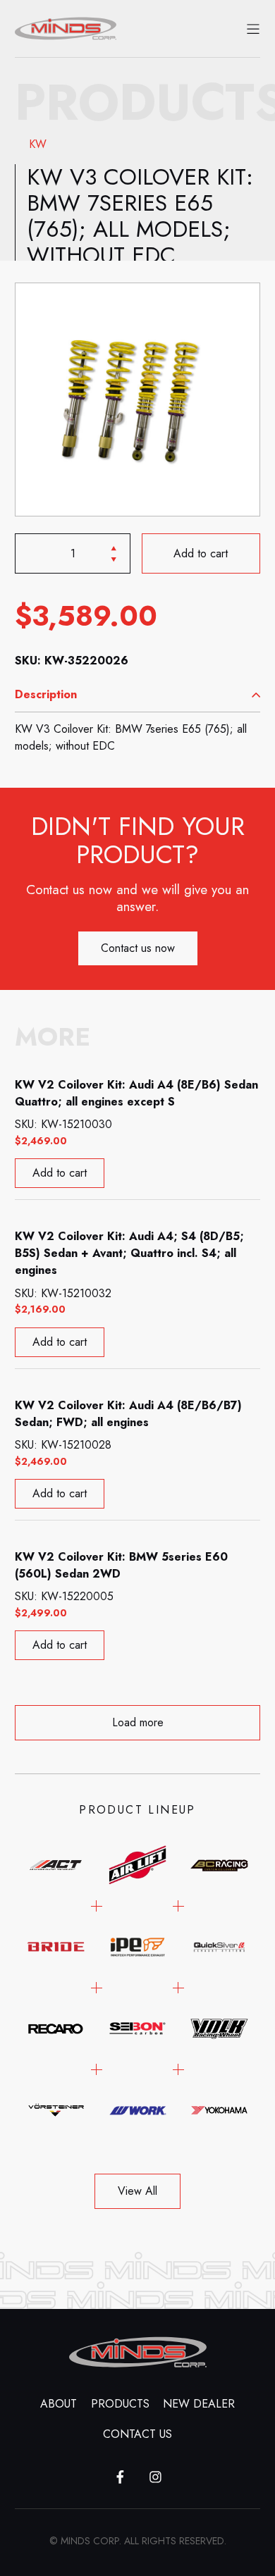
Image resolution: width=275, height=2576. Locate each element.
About (59, 2404)
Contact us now (138, 948)
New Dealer (199, 2404)
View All (137, 2191)
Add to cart (201, 553)
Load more (138, 1722)
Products (120, 2404)
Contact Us (137, 2434)
